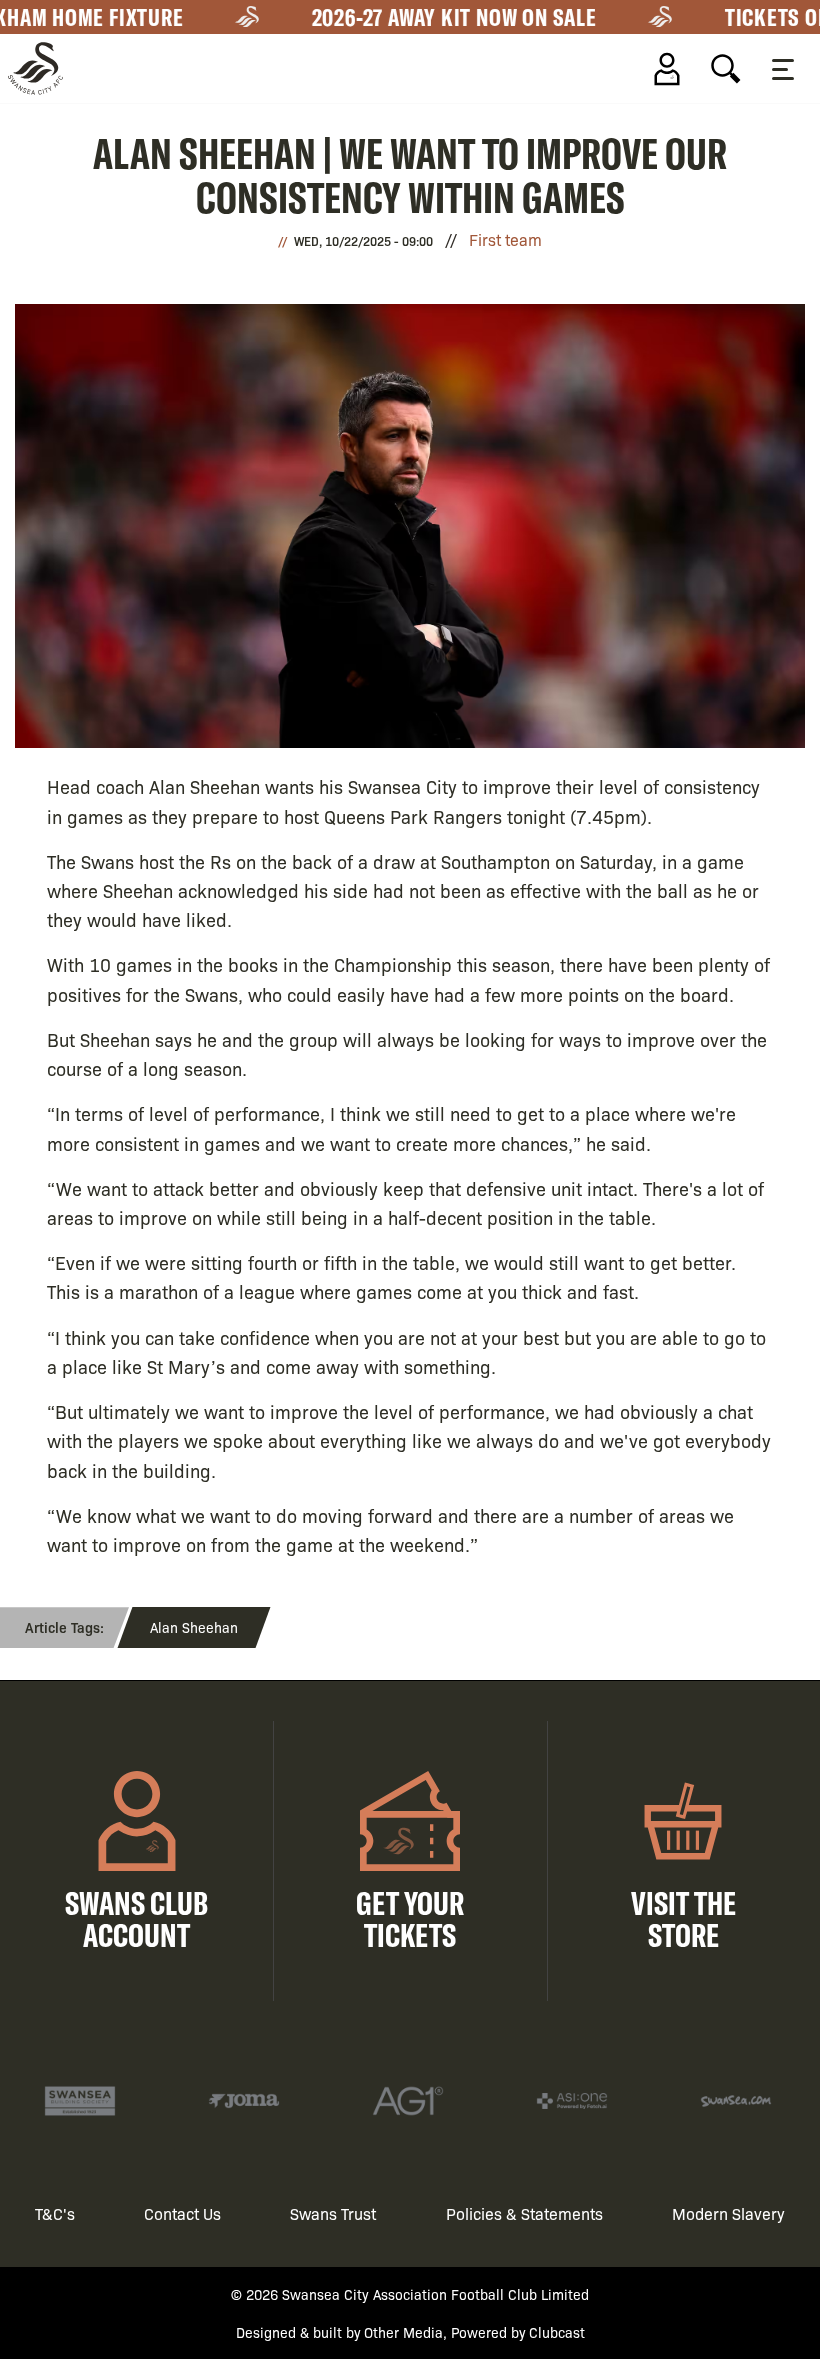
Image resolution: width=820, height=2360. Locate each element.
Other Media (403, 2332)
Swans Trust (333, 2213)
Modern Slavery (728, 2213)
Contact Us (182, 2213)
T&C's (55, 2213)
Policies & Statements (524, 2213)
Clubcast (557, 2332)
